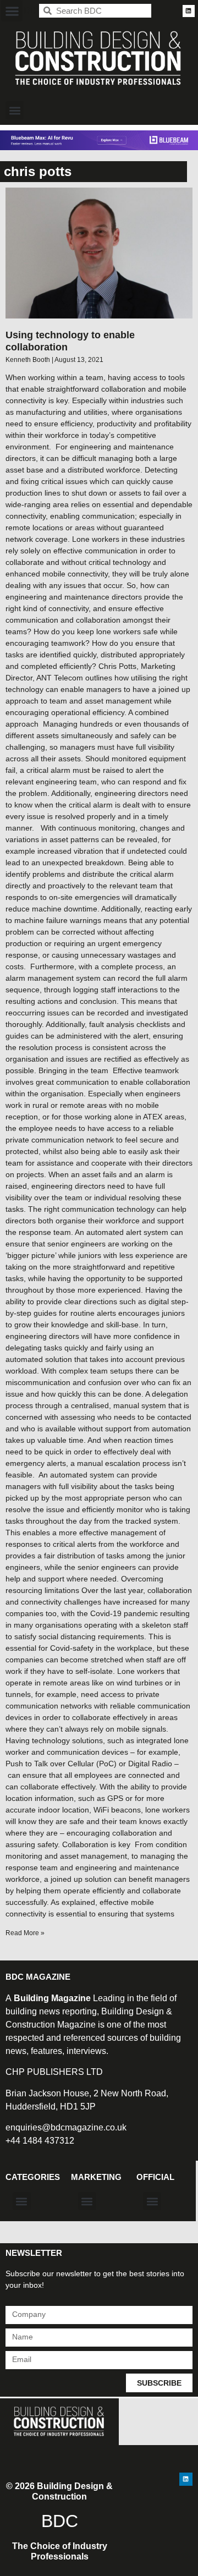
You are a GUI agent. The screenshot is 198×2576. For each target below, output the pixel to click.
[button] (12, 11)
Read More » (25, 1933)
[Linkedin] (189, 11)
